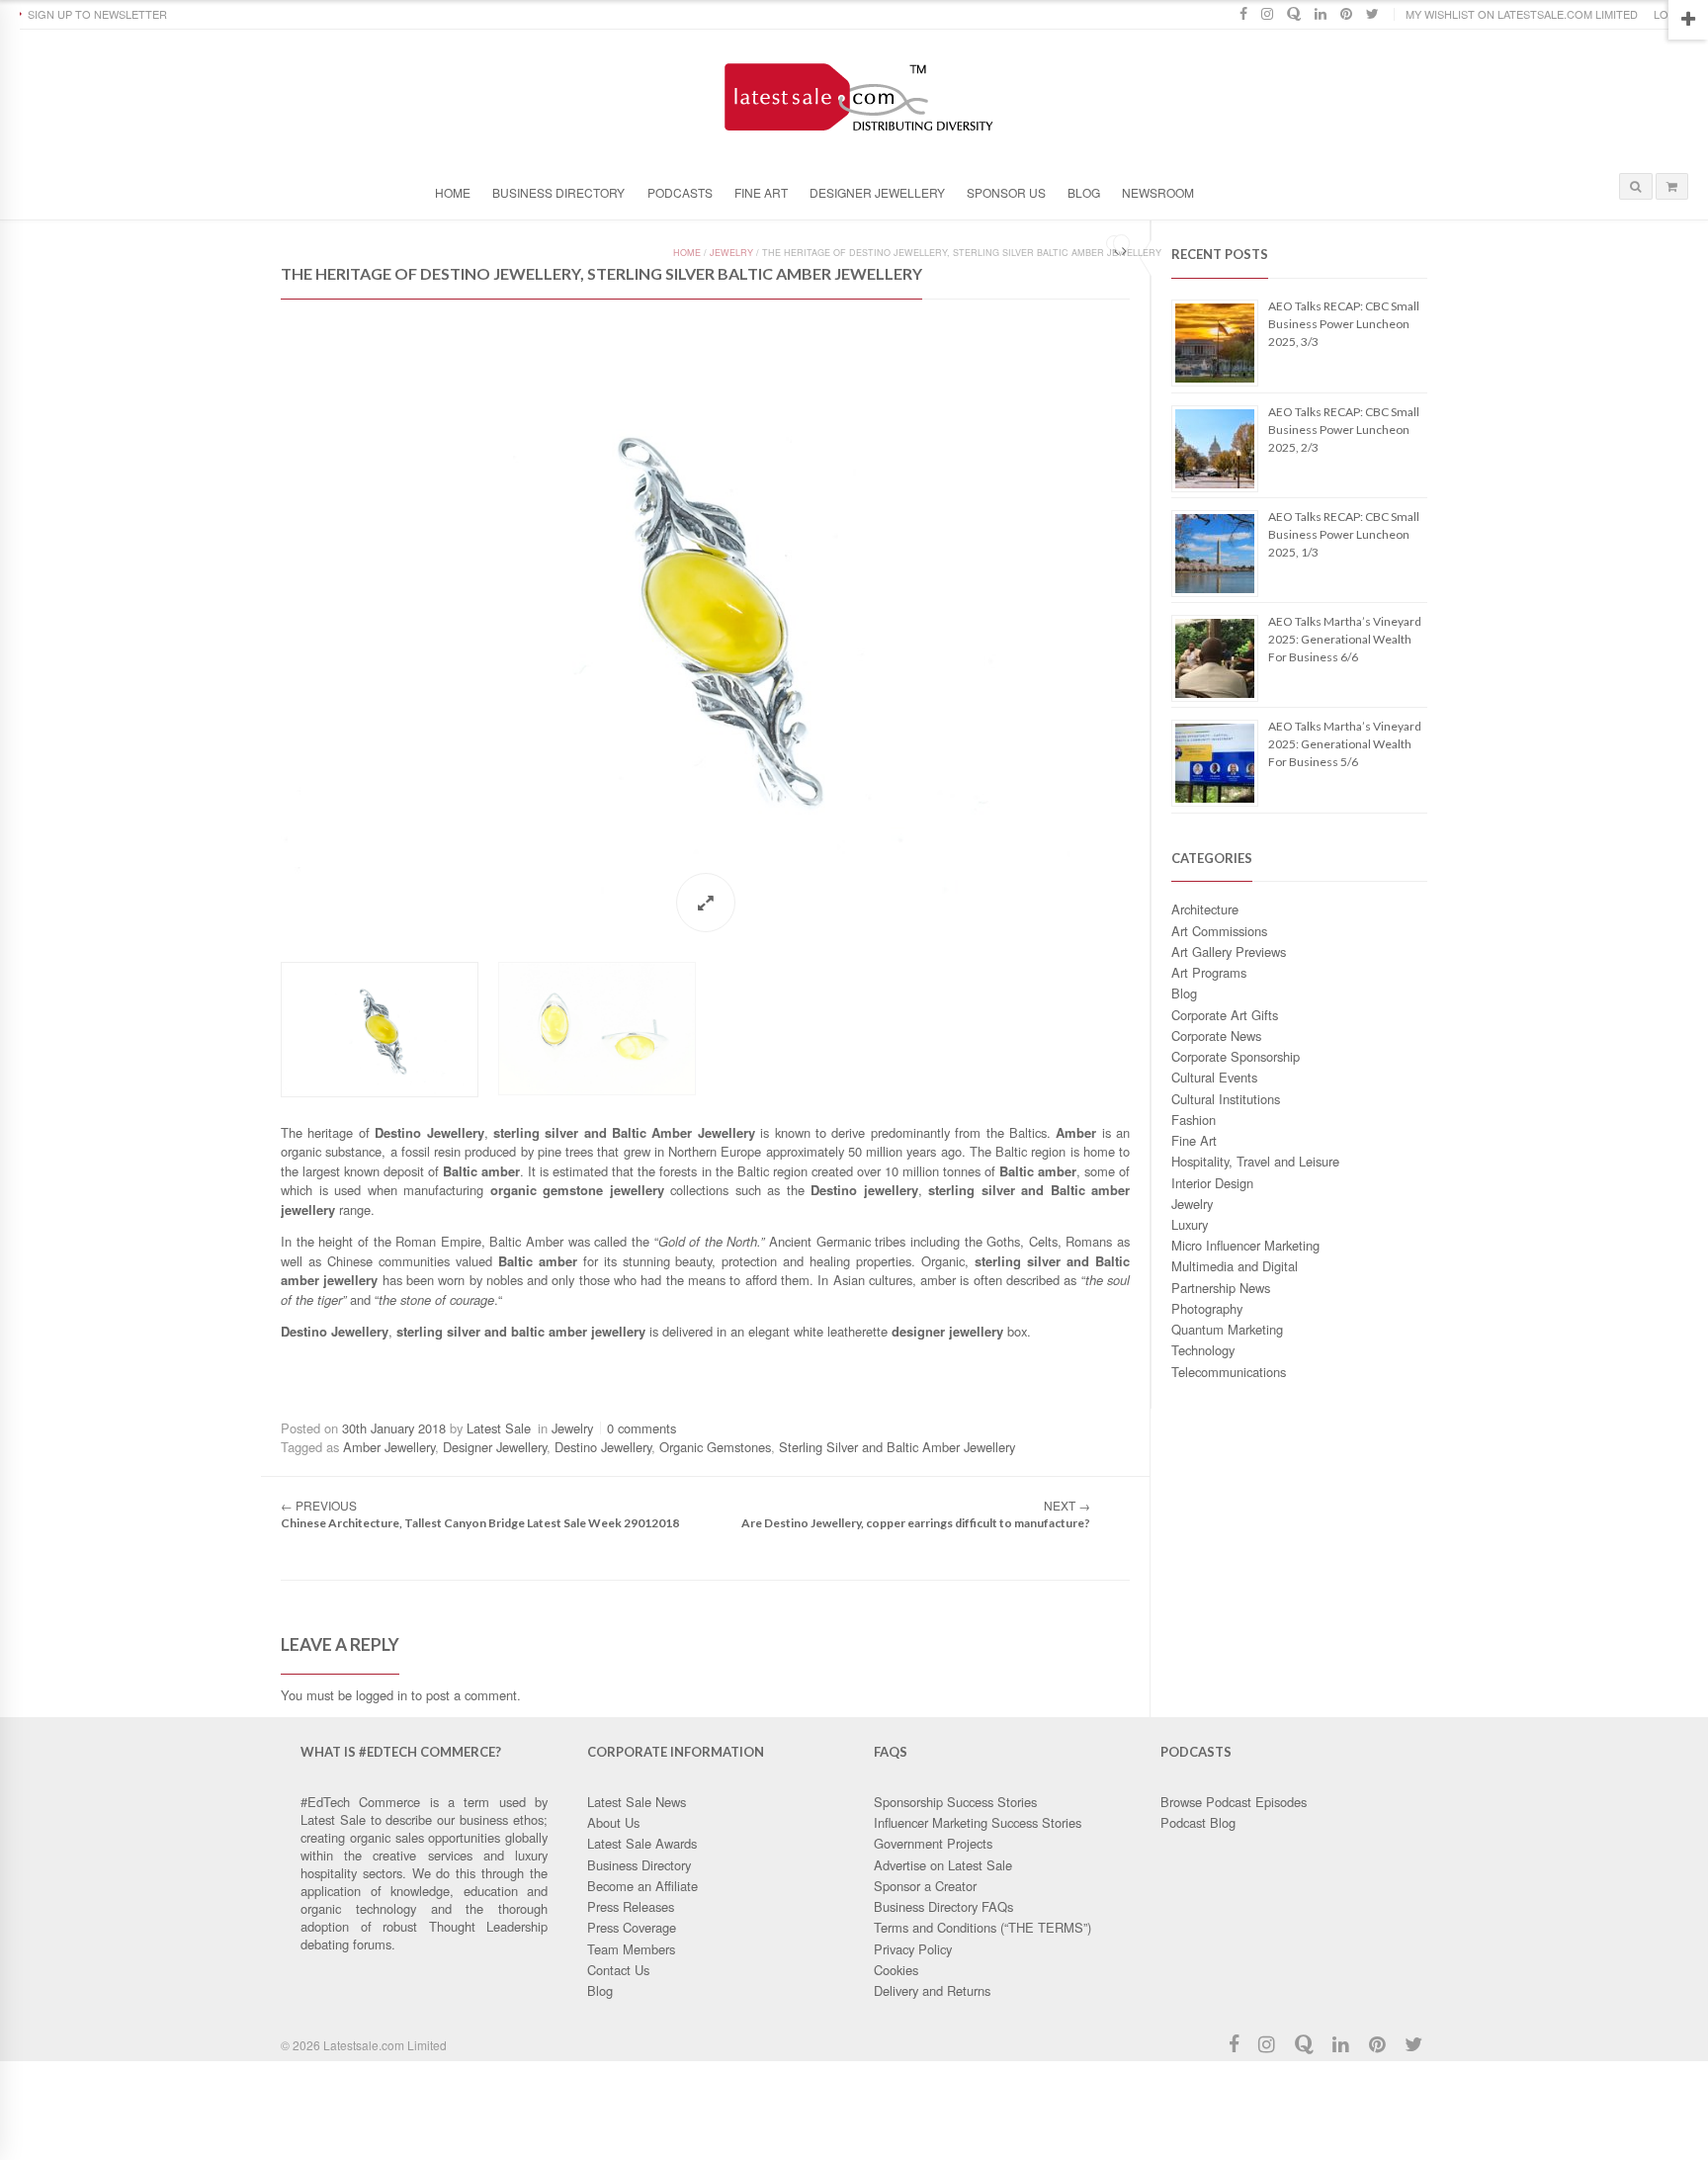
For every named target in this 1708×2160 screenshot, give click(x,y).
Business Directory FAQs (943, 1906)
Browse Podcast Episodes (1234, 1802)
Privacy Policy (913, 1949)
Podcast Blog (1198, 1822)
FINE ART (761, 192)
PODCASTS (680, 192)
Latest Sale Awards (642, 1843)
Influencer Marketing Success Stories (978, 1822)
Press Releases (631, 1906)
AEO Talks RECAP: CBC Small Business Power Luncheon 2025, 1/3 (1344, 534)
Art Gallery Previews (1229, 951)
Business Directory (558, 192)
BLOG (1084, 192)
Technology (1203, 1350)
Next (1150, 612)
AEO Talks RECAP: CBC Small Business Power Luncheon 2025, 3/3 (1344, 324)
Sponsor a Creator (925, 1886)
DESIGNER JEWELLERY (877, 192)
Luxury (1190, 1224)
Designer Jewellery (495, 1447)
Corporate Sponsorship (1236, 1056)
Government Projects (933, 1843)
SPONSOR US (1006, 192)
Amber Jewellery (389, 1447)
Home (453, 192)
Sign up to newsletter (97, 14)
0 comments (641, 1428)
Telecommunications (1229, 1372)
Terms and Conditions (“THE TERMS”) (982, 1927)
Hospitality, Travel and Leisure (1255, 1161)
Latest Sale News (637, 1802)
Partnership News (1221, 1288)
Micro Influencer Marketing (1245, 1245)
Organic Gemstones (715, 1447)
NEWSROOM (1158, 192)
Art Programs (1209, 972)
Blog (1184, 993)
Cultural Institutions (1226, 1099)
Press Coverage (632, 1927)
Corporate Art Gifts (1225, 1015)
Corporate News (1216, 1036)
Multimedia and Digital (1235, 1266)
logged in (382, 1695)
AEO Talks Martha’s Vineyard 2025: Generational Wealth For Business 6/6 (1345, 639)
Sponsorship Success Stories (955, 1802)
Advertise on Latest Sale (943, 1865)
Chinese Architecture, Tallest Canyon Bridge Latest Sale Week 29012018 (480, 1523)
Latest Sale (499, 1428)
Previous (261, 612)
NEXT (1067, 1505)
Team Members (631, 1949)
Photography (1207, 1308)
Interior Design (1212, 1183)
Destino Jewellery (603, 1447)
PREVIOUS (319, 1505)
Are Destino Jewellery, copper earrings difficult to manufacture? (916, 1523)
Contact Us (618, 1970)
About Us (613, 1822)
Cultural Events (1214, 1077)
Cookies (896, 1970)
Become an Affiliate (642, 1886)
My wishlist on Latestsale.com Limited (1522, 14)
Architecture (1205, 909)
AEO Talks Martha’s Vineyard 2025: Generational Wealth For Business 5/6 (1345, 744)
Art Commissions (1219, 931)
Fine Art (1194, 1140)
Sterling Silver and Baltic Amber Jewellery (897, 1447)
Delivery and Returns (932, 1990)
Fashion (1194, 1120)
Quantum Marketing (1227, 1329)
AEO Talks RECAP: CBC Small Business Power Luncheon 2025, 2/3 (1344, 430)
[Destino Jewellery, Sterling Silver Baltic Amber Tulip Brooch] (705, 613)
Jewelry (1192, 1204)
